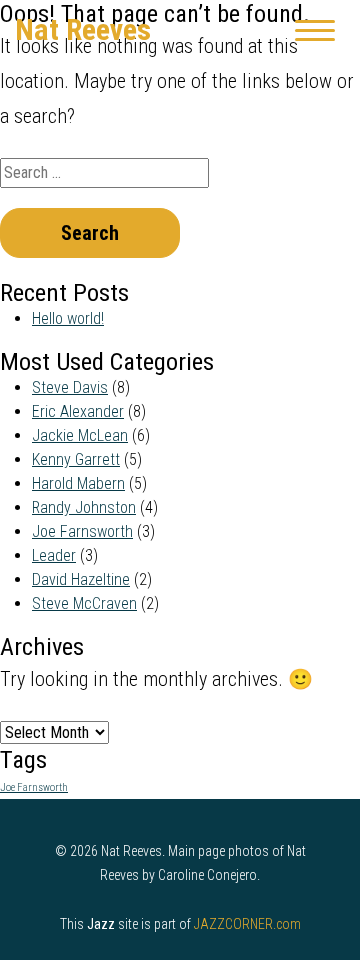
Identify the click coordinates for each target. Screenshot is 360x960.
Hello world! (68, 318)
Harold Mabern (78, 483)
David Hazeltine (81, 579)
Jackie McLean (80, 435)
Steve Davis (70, 387)
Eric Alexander (78, 411)
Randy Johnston (84, 507)
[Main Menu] (315, 30)
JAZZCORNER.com (247, 924)
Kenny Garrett (76, 459)
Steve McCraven (84, 603)
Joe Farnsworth (82, 531)
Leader (54, 555)
